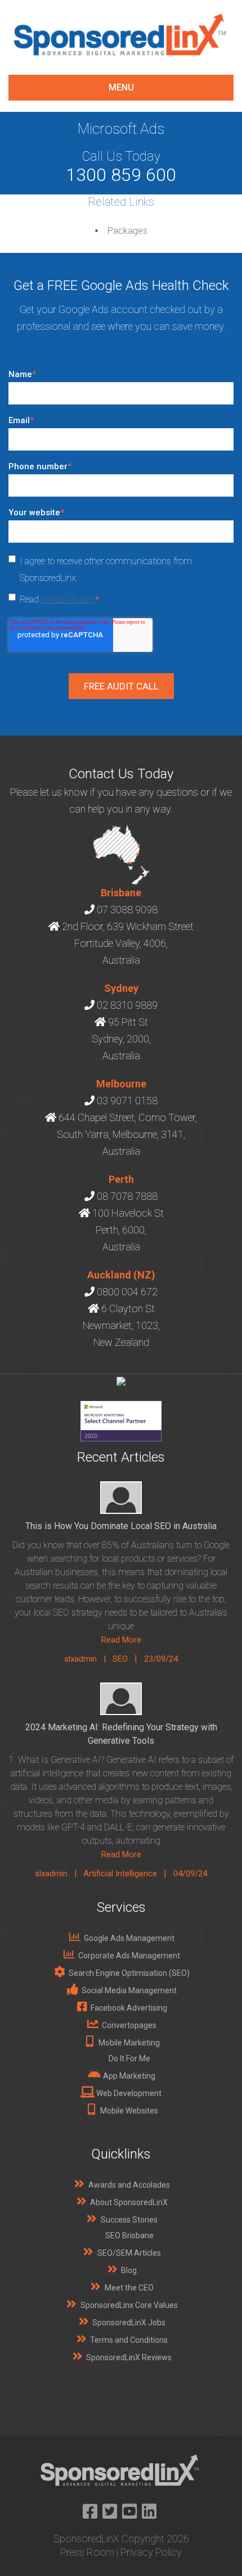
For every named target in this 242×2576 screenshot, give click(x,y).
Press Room (87, 2552)
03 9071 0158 (127, 1101)
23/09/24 (161, 1659)
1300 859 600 (121, 175)
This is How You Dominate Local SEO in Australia (121, 1526)
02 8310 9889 (127, 1005)
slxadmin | (88, 1659)
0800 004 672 (127, 1292)
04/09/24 (190, 1874)
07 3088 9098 (127, 910)
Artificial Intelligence (120, 1874)
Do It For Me (129, 2058)
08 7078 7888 (127, 1196)
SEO (120, 1659)
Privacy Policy (67, 599)
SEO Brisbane (129, 2235)
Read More (121, 1640)
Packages (127, 231)
